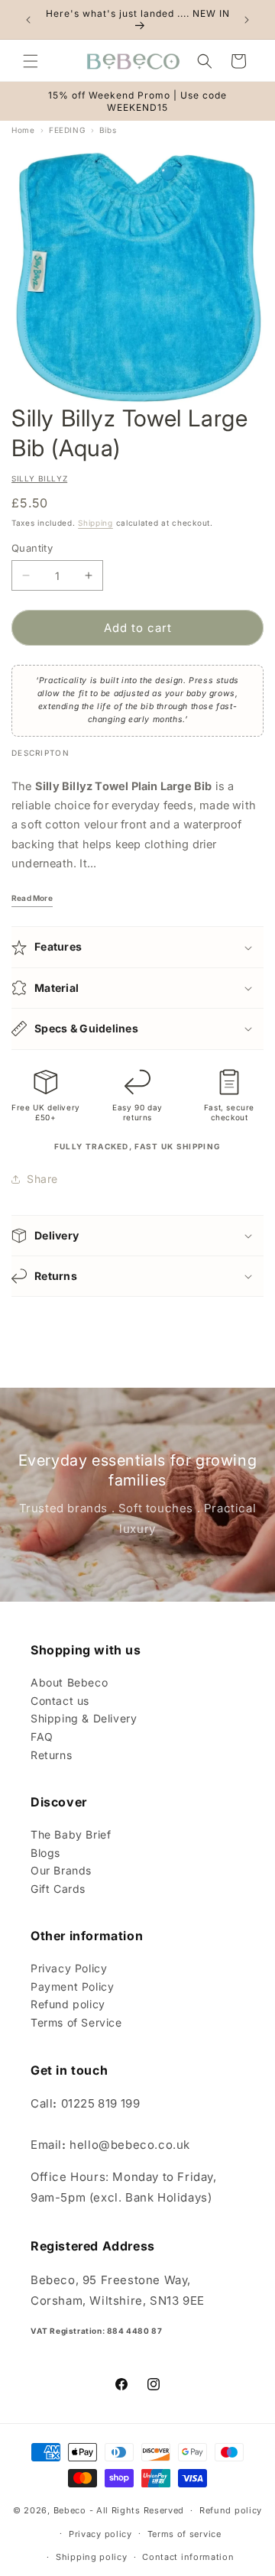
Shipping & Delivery (84, 1718)
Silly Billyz (39, 478)
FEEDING (67, 130)
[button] (31, 61)
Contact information (188, 2557)
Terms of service (184, 2534)
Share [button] (42, 1179)
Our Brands (61, 1870)
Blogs (45, 1853)
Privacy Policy (69, 1968)
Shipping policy (92, 2557)
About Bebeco (69, 1682)
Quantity (32, 548)
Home (23, 130)
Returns (51, 1755)
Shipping (95, 523)
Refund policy (68, 2004)
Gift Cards (58, 1889)
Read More (32, 898)
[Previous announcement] (28, 20)
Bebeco (70, 2510)
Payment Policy (72, 1986)
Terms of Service (76, 2022)
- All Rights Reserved (137, 2510)
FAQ (42, 1737)
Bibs (108, 130)
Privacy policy (100, 2534)
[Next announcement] (247, 20)
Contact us (60, 1701)
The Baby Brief (71, 1834)
